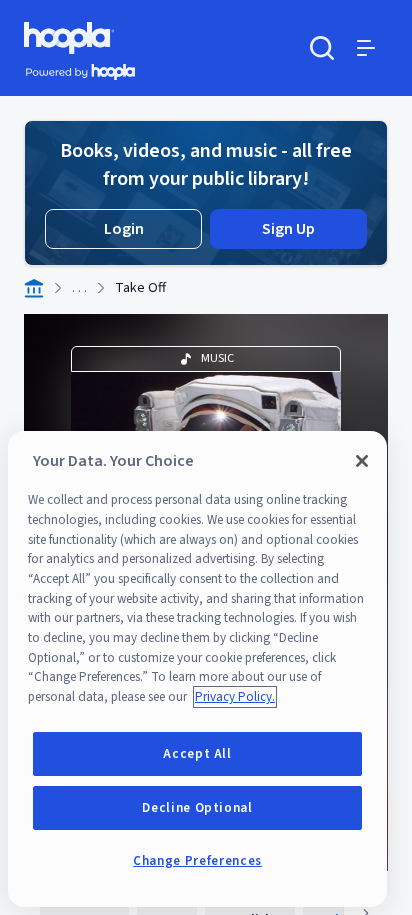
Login (124, 229)
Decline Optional (197, 808)
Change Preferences (197, 861)
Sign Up (288, 229)
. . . (79, 288)
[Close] (362, 461)
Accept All (197, 754)
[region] (197, 669)
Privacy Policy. (235, 697)
